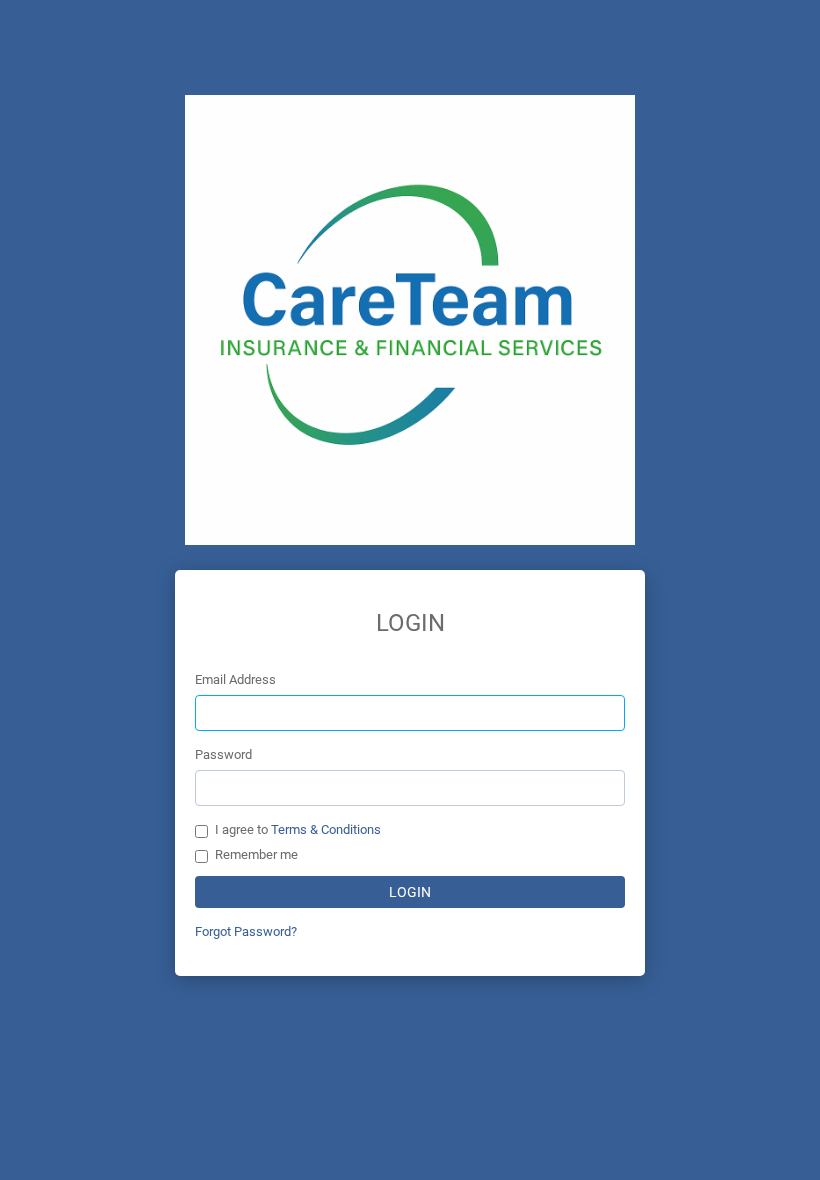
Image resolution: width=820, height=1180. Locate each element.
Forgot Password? (246, 931)
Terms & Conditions (326, 829)
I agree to (298, 829)
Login (410, 892)
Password (223, 754)
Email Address (235, 679)
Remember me (256, 854)
